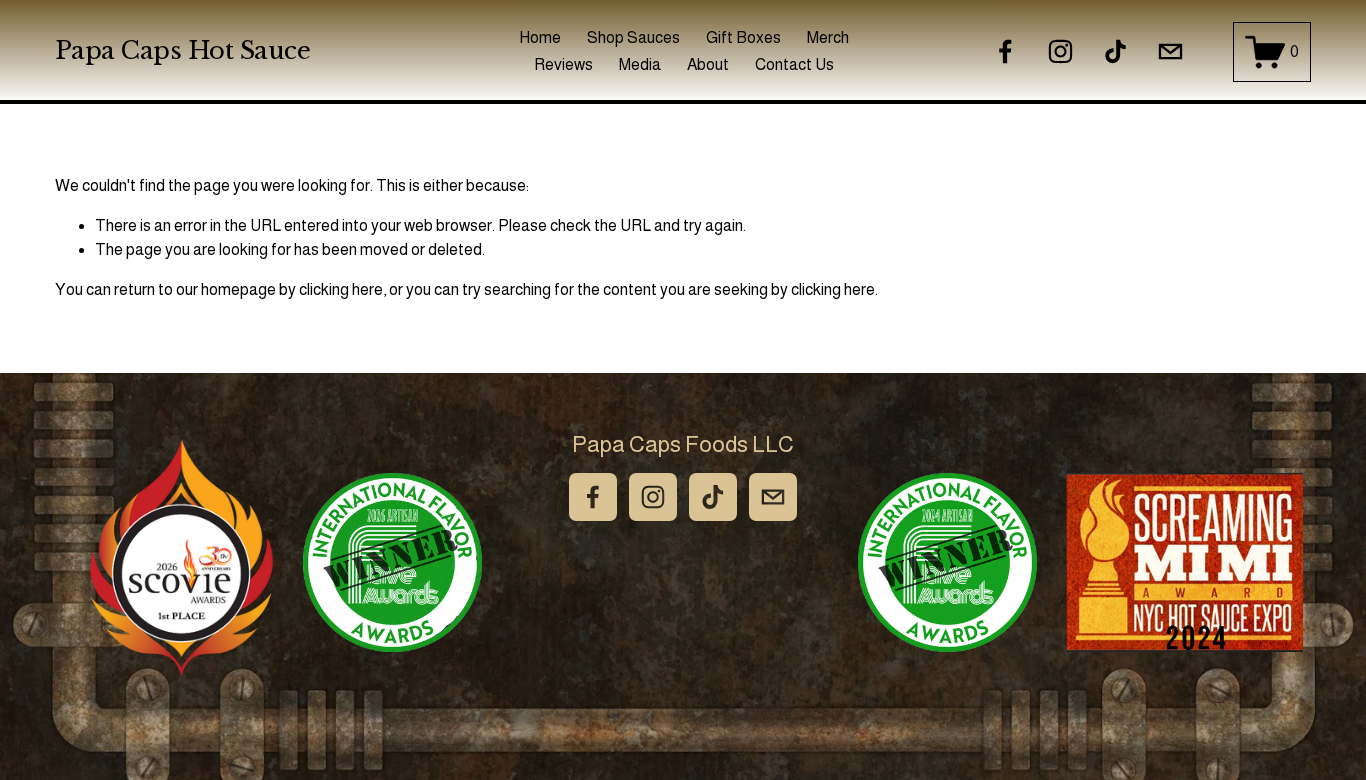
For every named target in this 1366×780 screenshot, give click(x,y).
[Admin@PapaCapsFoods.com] (1170, 51)
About (708, 64)
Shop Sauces (633, 37)
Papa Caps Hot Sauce (183, 51)
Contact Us (794, 64)
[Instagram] (1060, 51)
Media (640, 64)
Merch (828, 37)
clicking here (341, 289)
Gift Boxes (743, 37)
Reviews (563, 64)
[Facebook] (1005, 51)
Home (540, 37)
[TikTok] (1115, 51)
